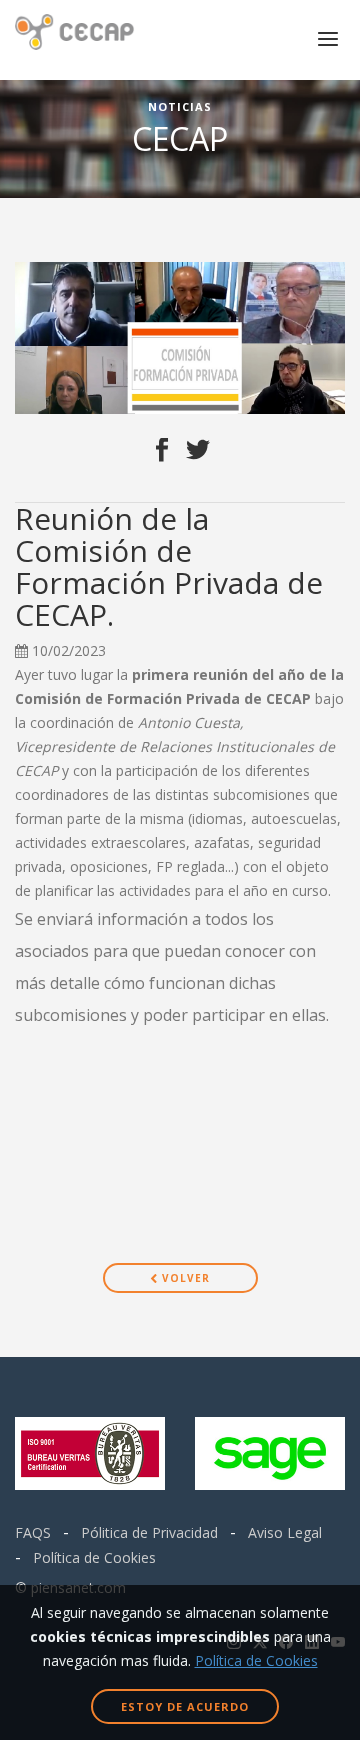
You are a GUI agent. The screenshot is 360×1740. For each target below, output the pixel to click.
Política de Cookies (94, 1557)
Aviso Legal (285, 1532)
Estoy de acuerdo (185, 1706)
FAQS (33, 1532)
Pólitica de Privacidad (149, 1532)
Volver (184, 1278)
